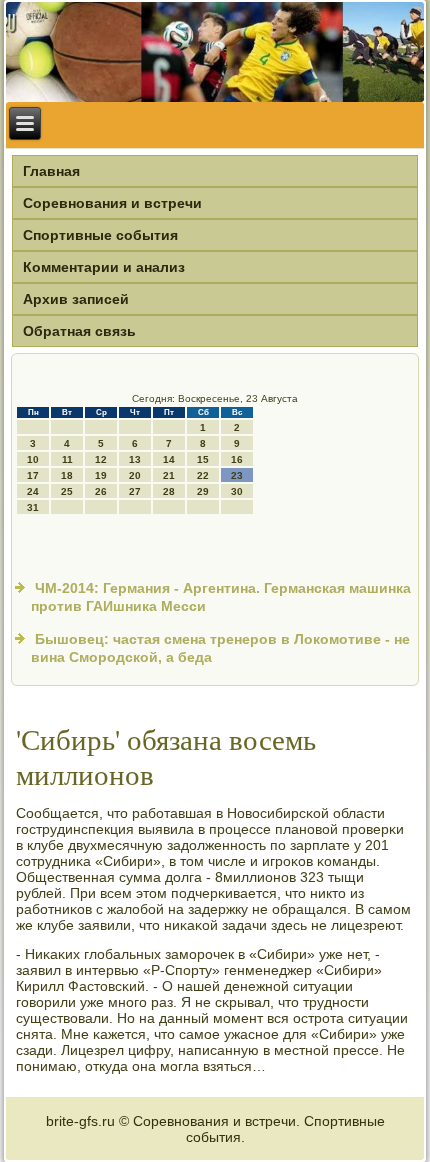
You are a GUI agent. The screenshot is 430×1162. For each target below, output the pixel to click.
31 (33, 507)
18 (67, 475)
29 (203, 491)
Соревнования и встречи (112, 203)
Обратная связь (79, 331)
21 (169, 475)
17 (33, 475)
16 (237, 459)
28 (169, 491)
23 (237, 475)
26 (101, 491)
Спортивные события (100, 235)
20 (135, 475)
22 (203, 475)
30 (237, 491)
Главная (51, 171)
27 (135, 491)
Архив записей (76, 299)
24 (33, 491)
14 (169, 459)
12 (101, 459)
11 (67, 459)
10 (33, 459)
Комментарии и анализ (104, 267)
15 (203, 459)
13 (135, 459)
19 (101, 475)
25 (67, 491)
